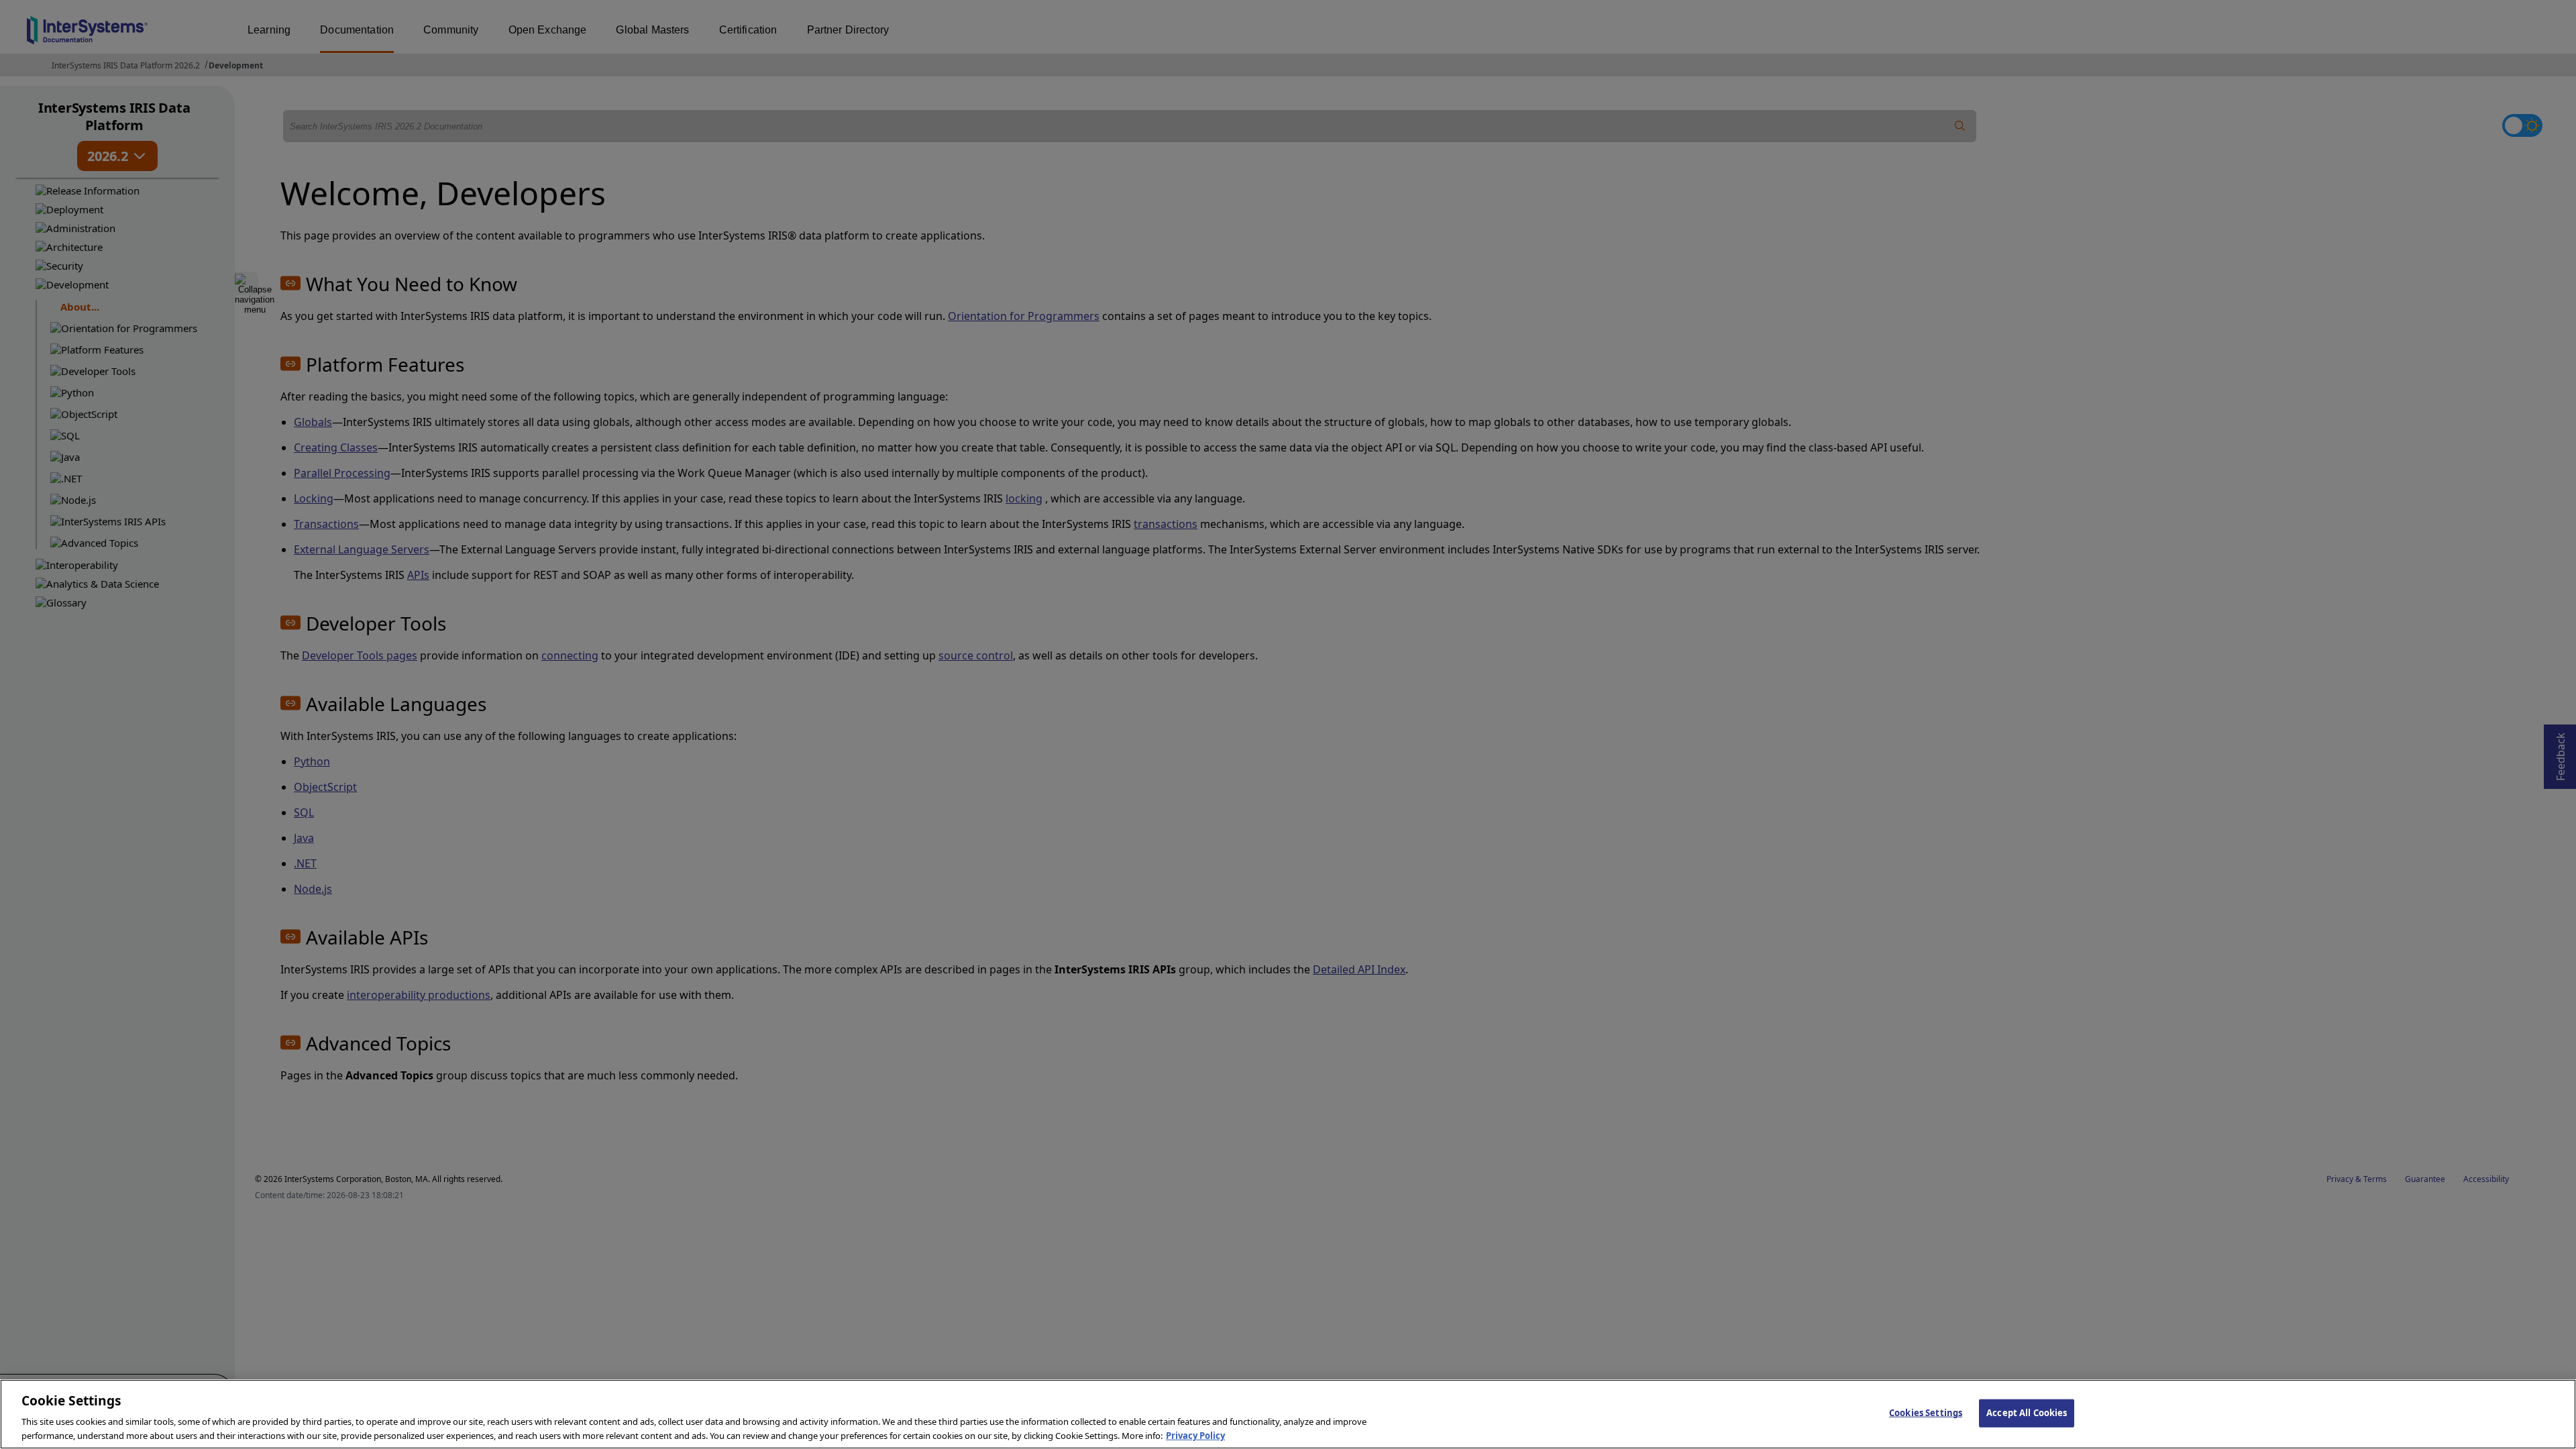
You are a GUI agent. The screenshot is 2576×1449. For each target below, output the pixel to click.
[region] (1288, 1414)
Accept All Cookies (2027, 1413)
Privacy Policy (1195, 1435)
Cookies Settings (1926, 1413)
